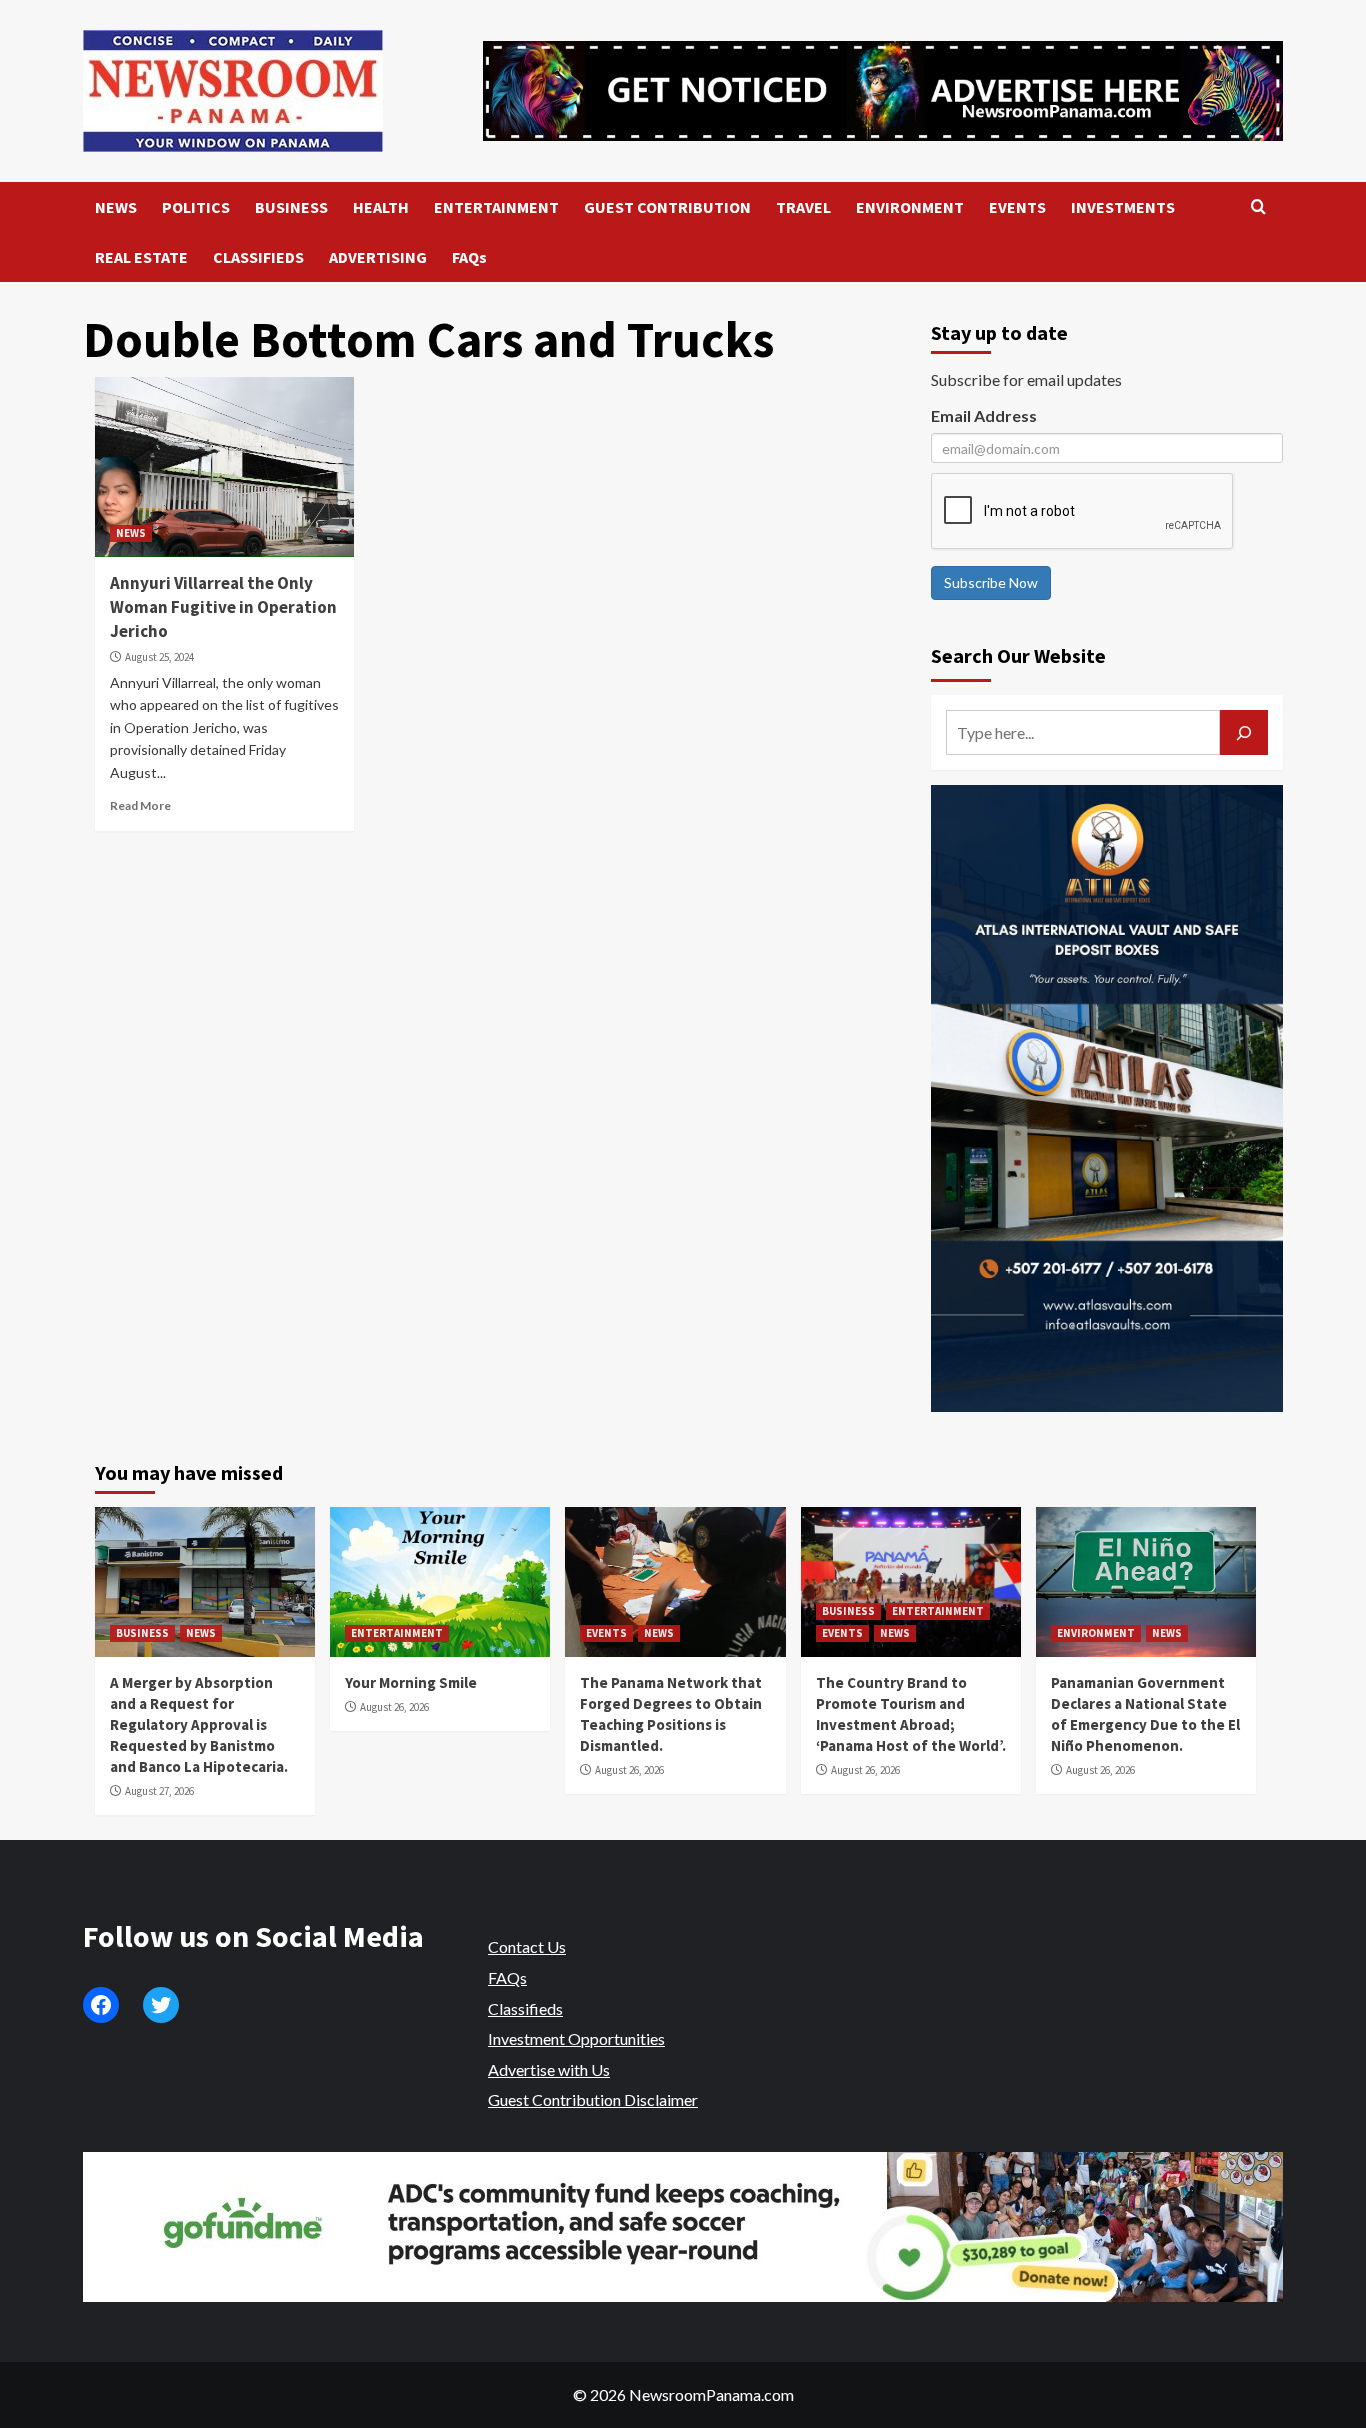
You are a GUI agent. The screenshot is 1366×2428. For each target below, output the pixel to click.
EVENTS (1017, 207)
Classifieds (525, 2008)
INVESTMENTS (1123, 207)
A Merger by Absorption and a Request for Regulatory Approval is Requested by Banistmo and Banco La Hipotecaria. (199, 1724)
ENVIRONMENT (910, 207)
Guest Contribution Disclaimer (593, 2099)
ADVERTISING (378, 257)
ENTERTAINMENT (496, 207)
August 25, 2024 (159, 657)
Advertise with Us (549, 2069)
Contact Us (527, 1946)
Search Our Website (1018, 655)
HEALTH (381, 207)
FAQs (469, 257)
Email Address (984, 415)
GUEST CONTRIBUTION (667, 207)
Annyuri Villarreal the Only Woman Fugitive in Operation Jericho (223, 607)
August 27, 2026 (159, 1791)
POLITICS (196, 207)
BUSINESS (291, 207)
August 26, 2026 (394, 1707)
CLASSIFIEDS (258, 257)
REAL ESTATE (141, 257)
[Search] (1258, 207)
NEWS (116, 207)
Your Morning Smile (411, 1682)
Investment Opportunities (576, 2038)
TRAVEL (803, 207)
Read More (140, 805)
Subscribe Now (991, 582)
